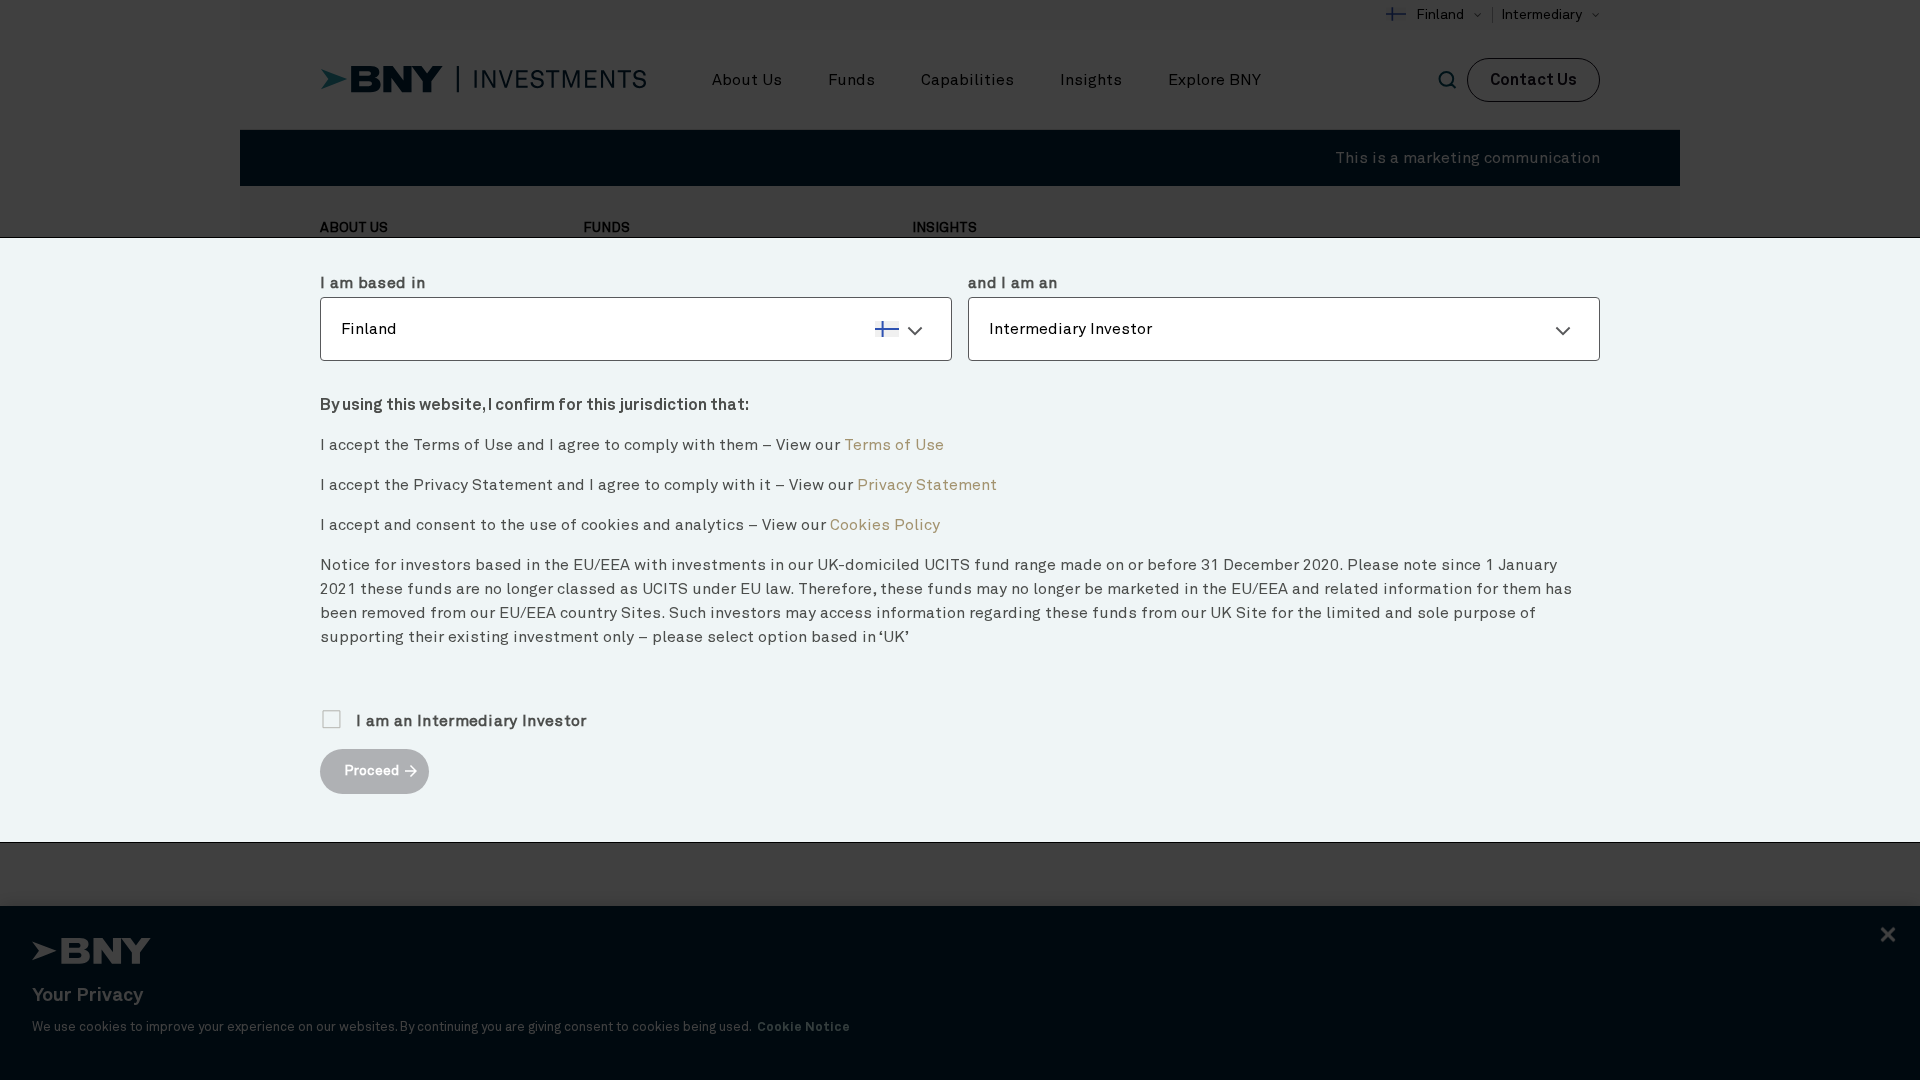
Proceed (371, 771)
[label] (636, 329)
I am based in (372, 283)
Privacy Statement (927, 485)
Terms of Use (894, 445)
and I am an (1013, 283)
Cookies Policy (885, 525)
